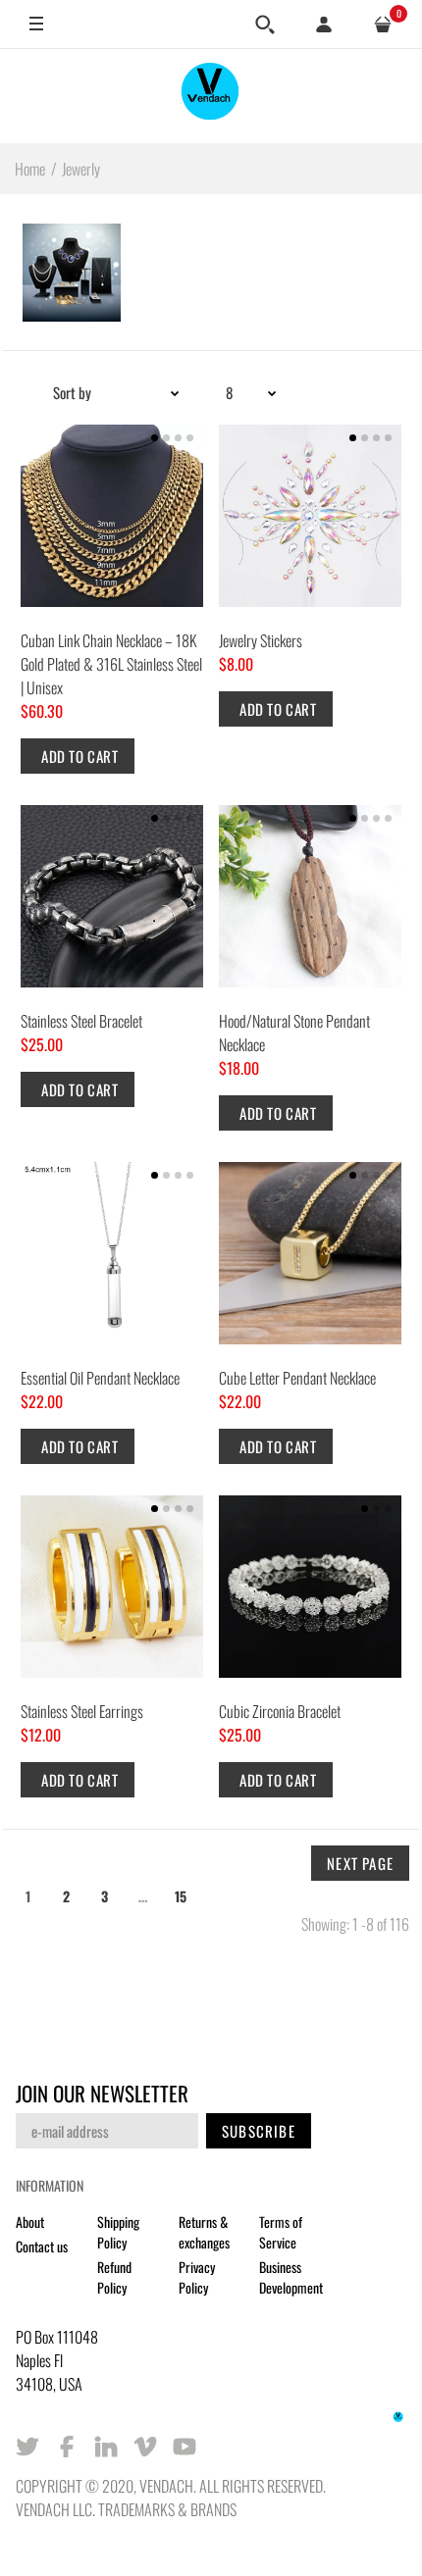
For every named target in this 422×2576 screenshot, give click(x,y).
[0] (383, 25)
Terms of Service (281, 2232)
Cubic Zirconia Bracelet (280, 1711)
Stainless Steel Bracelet (81, 1021)
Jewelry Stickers (261, 640)
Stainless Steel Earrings (82, 1711)
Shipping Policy (118, 2232)
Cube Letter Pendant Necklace (297, 1378)
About (30, 2222)
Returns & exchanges (204, 2232)
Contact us (42, 2246)
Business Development (291, 2277)
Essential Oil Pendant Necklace (100, 1378)
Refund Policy (114, 2277)
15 (181, 1896)
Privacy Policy (197, 2277)
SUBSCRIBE (259, 2131)
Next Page (360, 1863)
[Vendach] (211, 96)
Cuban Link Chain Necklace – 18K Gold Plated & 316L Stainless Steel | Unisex (111, 664)
